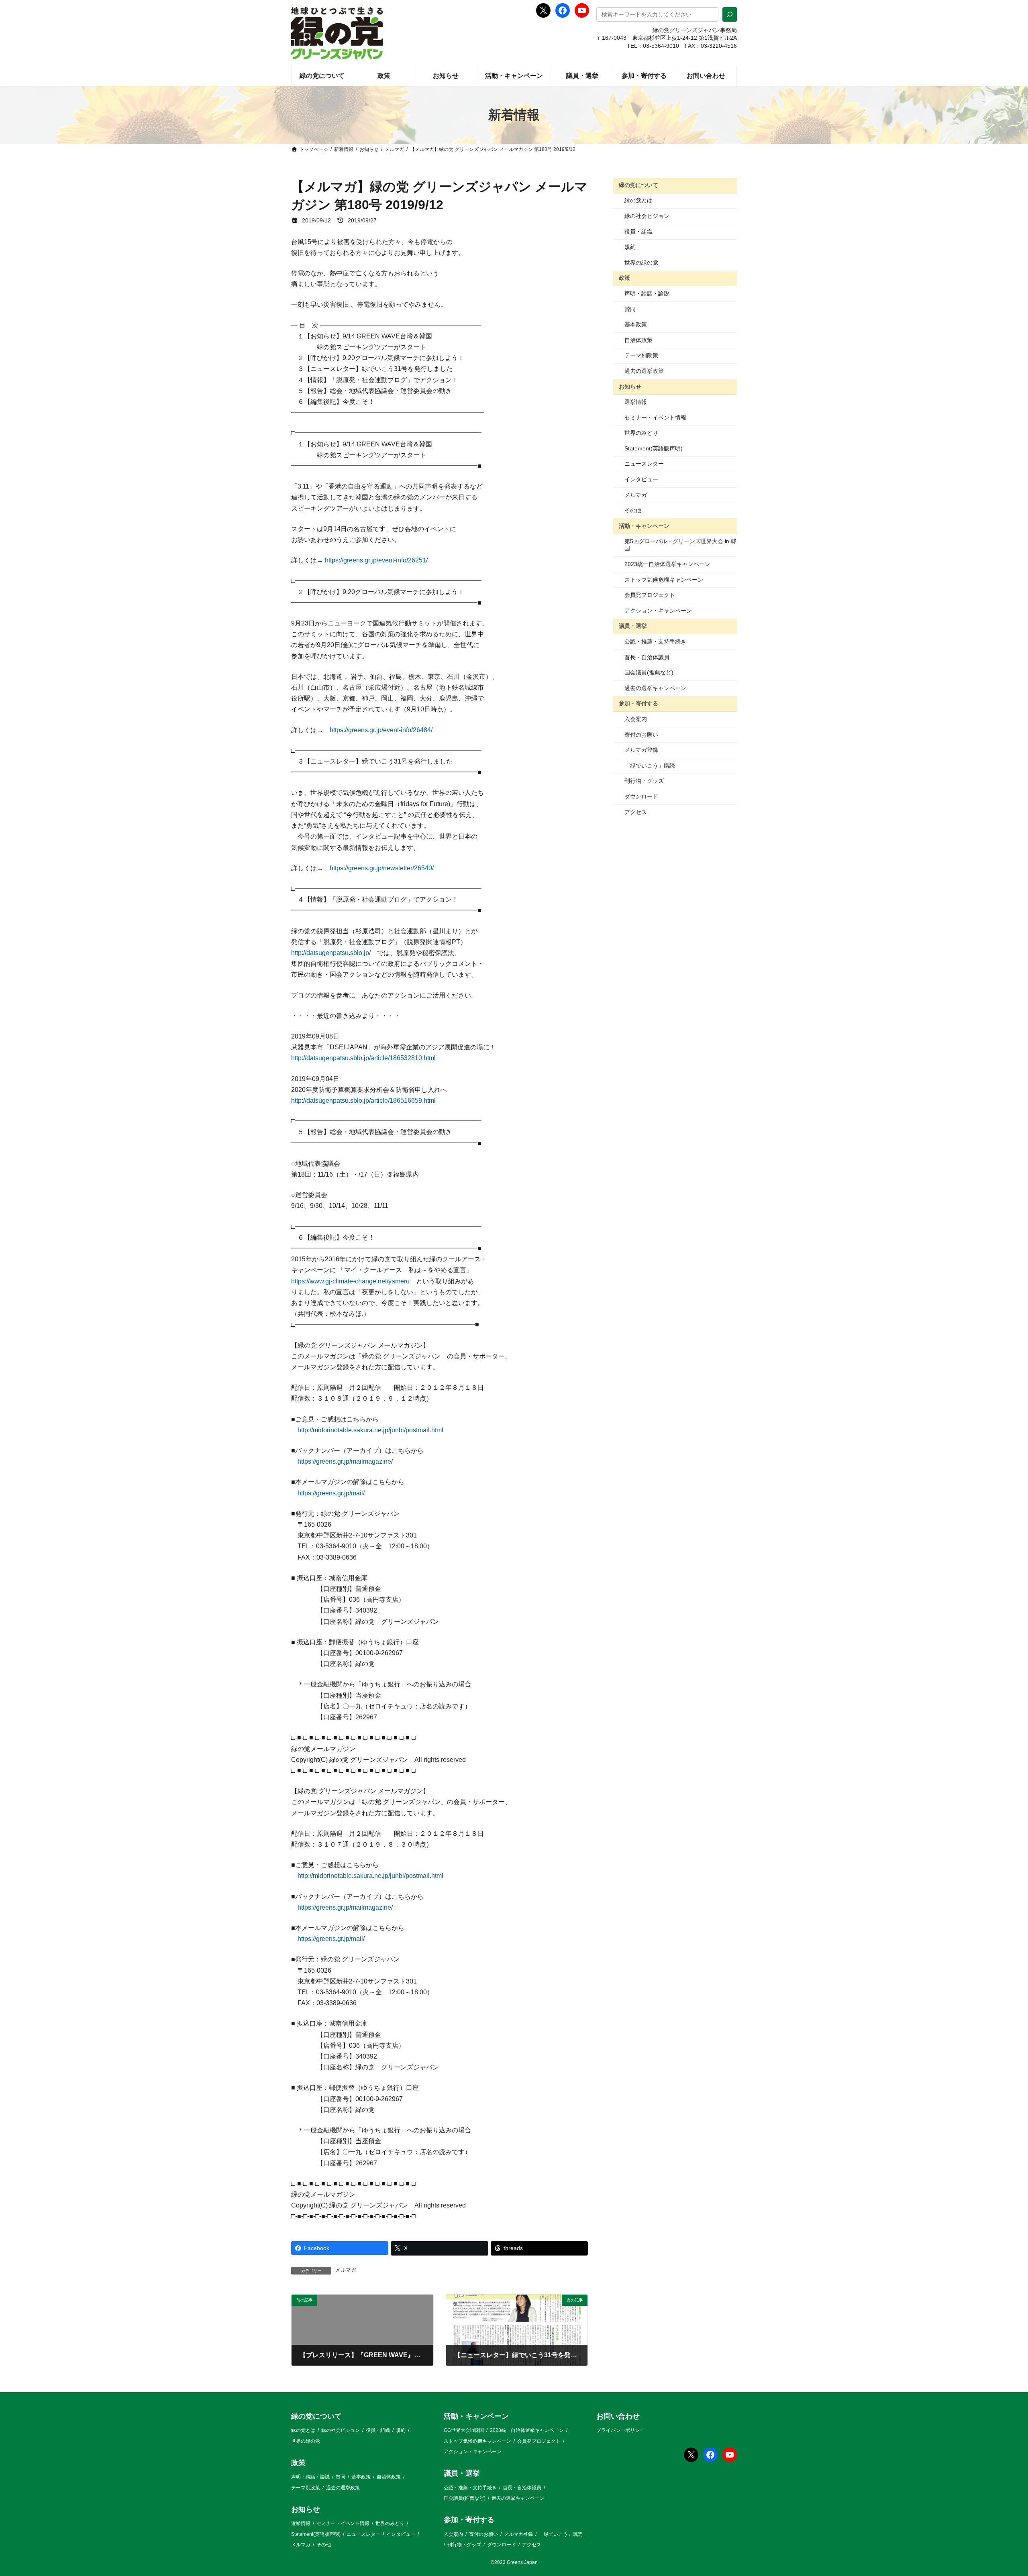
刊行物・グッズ (644, 781)
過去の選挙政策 (644, 371)
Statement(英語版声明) (654, 448)
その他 (633, 510)
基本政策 (636, 324)
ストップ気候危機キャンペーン (664, 580)
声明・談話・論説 (647, 293)
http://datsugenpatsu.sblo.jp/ (331, 953)
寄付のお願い (641, 735)
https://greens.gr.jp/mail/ (331, 1493)
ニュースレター (644, 464)
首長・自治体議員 (647, 657)
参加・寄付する (638, 703)
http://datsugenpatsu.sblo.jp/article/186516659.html (363, 1101)
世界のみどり (641, 433)
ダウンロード (641, 796)
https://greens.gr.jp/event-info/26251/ (376, 560)
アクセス (636, 812)
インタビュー (641, 479)
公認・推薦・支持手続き (655, 641)
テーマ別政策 (641, 355)
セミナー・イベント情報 (655, 417)
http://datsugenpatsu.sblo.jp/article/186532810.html (363, 1058)
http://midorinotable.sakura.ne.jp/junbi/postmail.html (370, 1430)
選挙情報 (636, 402)
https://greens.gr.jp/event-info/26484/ (381, 730)
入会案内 (636, 719)
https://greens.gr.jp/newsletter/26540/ (382, 868)
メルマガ (346, 2270)
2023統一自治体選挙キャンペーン (667, 564)
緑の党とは (638, 200)
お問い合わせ (618, 2416)
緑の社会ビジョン (647, 216)
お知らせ (630, 386)
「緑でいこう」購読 (650, 766)
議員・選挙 (633, 626)
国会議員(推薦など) (649, 672)
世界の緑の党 (641, 263)
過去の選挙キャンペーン (655, 688)
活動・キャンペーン (644, 526)
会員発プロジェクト (650, 595)
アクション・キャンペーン (658, 611)
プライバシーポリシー (620, 2430)
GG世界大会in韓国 (464, 2430)
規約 (630, 247)
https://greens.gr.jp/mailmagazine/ (345, 1461)
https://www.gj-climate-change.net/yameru (350, 1281)
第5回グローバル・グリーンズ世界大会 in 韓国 (680, 545)
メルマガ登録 (641, 750)
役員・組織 (638, 232)
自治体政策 (638, 340)
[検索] (730, 14)
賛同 (630, 309)
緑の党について (638, 185)
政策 (624, 278)
